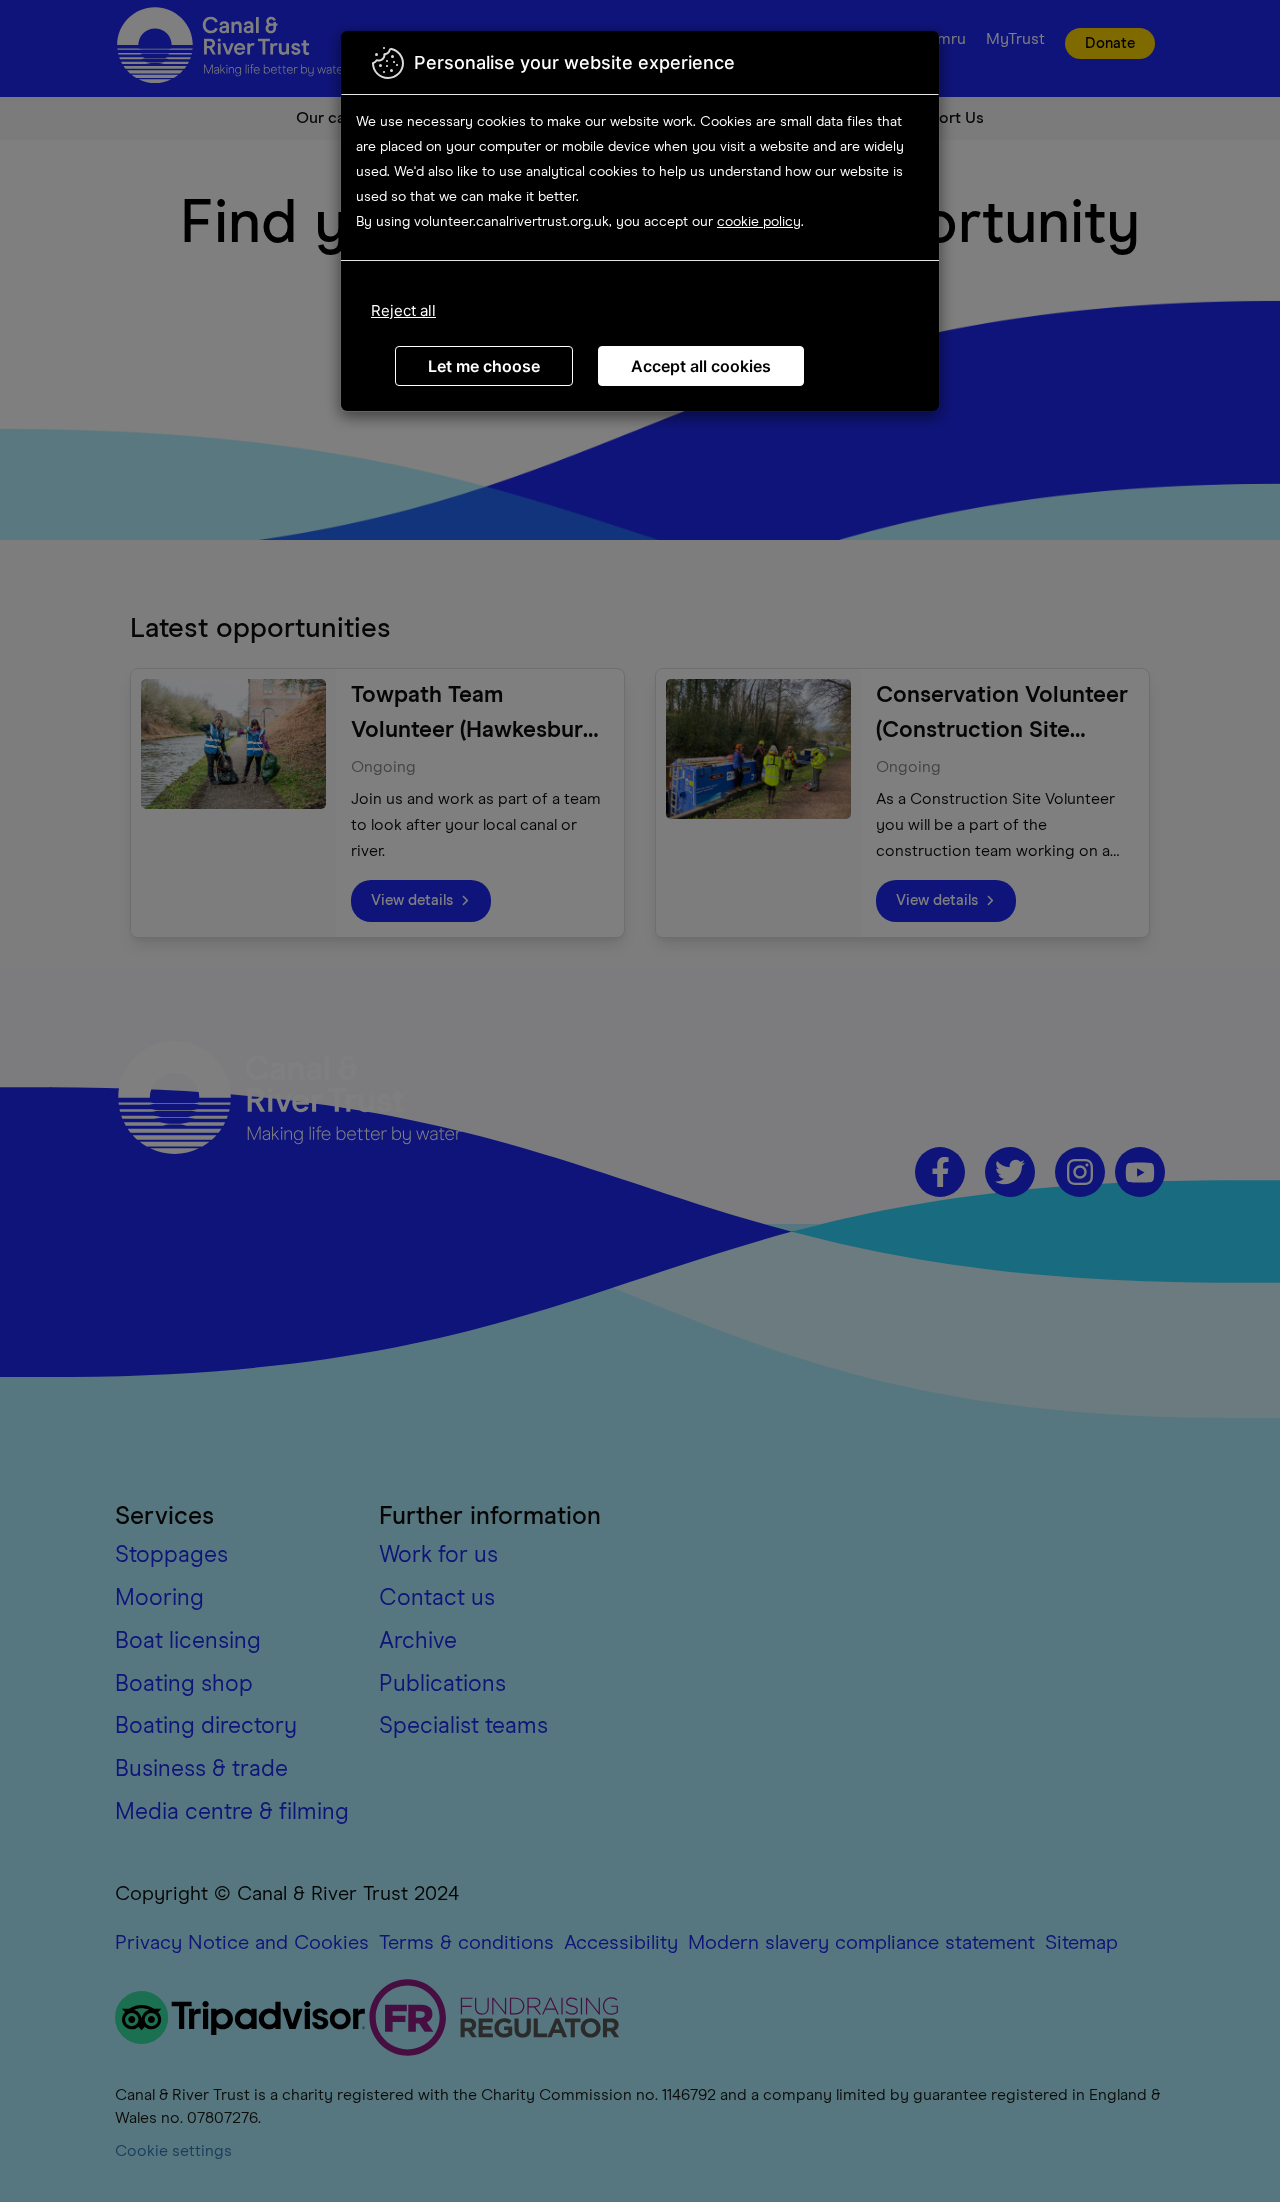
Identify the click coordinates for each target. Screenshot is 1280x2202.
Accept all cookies (701, 366)
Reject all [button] (403, 310)
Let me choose (484, 366)
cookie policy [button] (759, 222)
